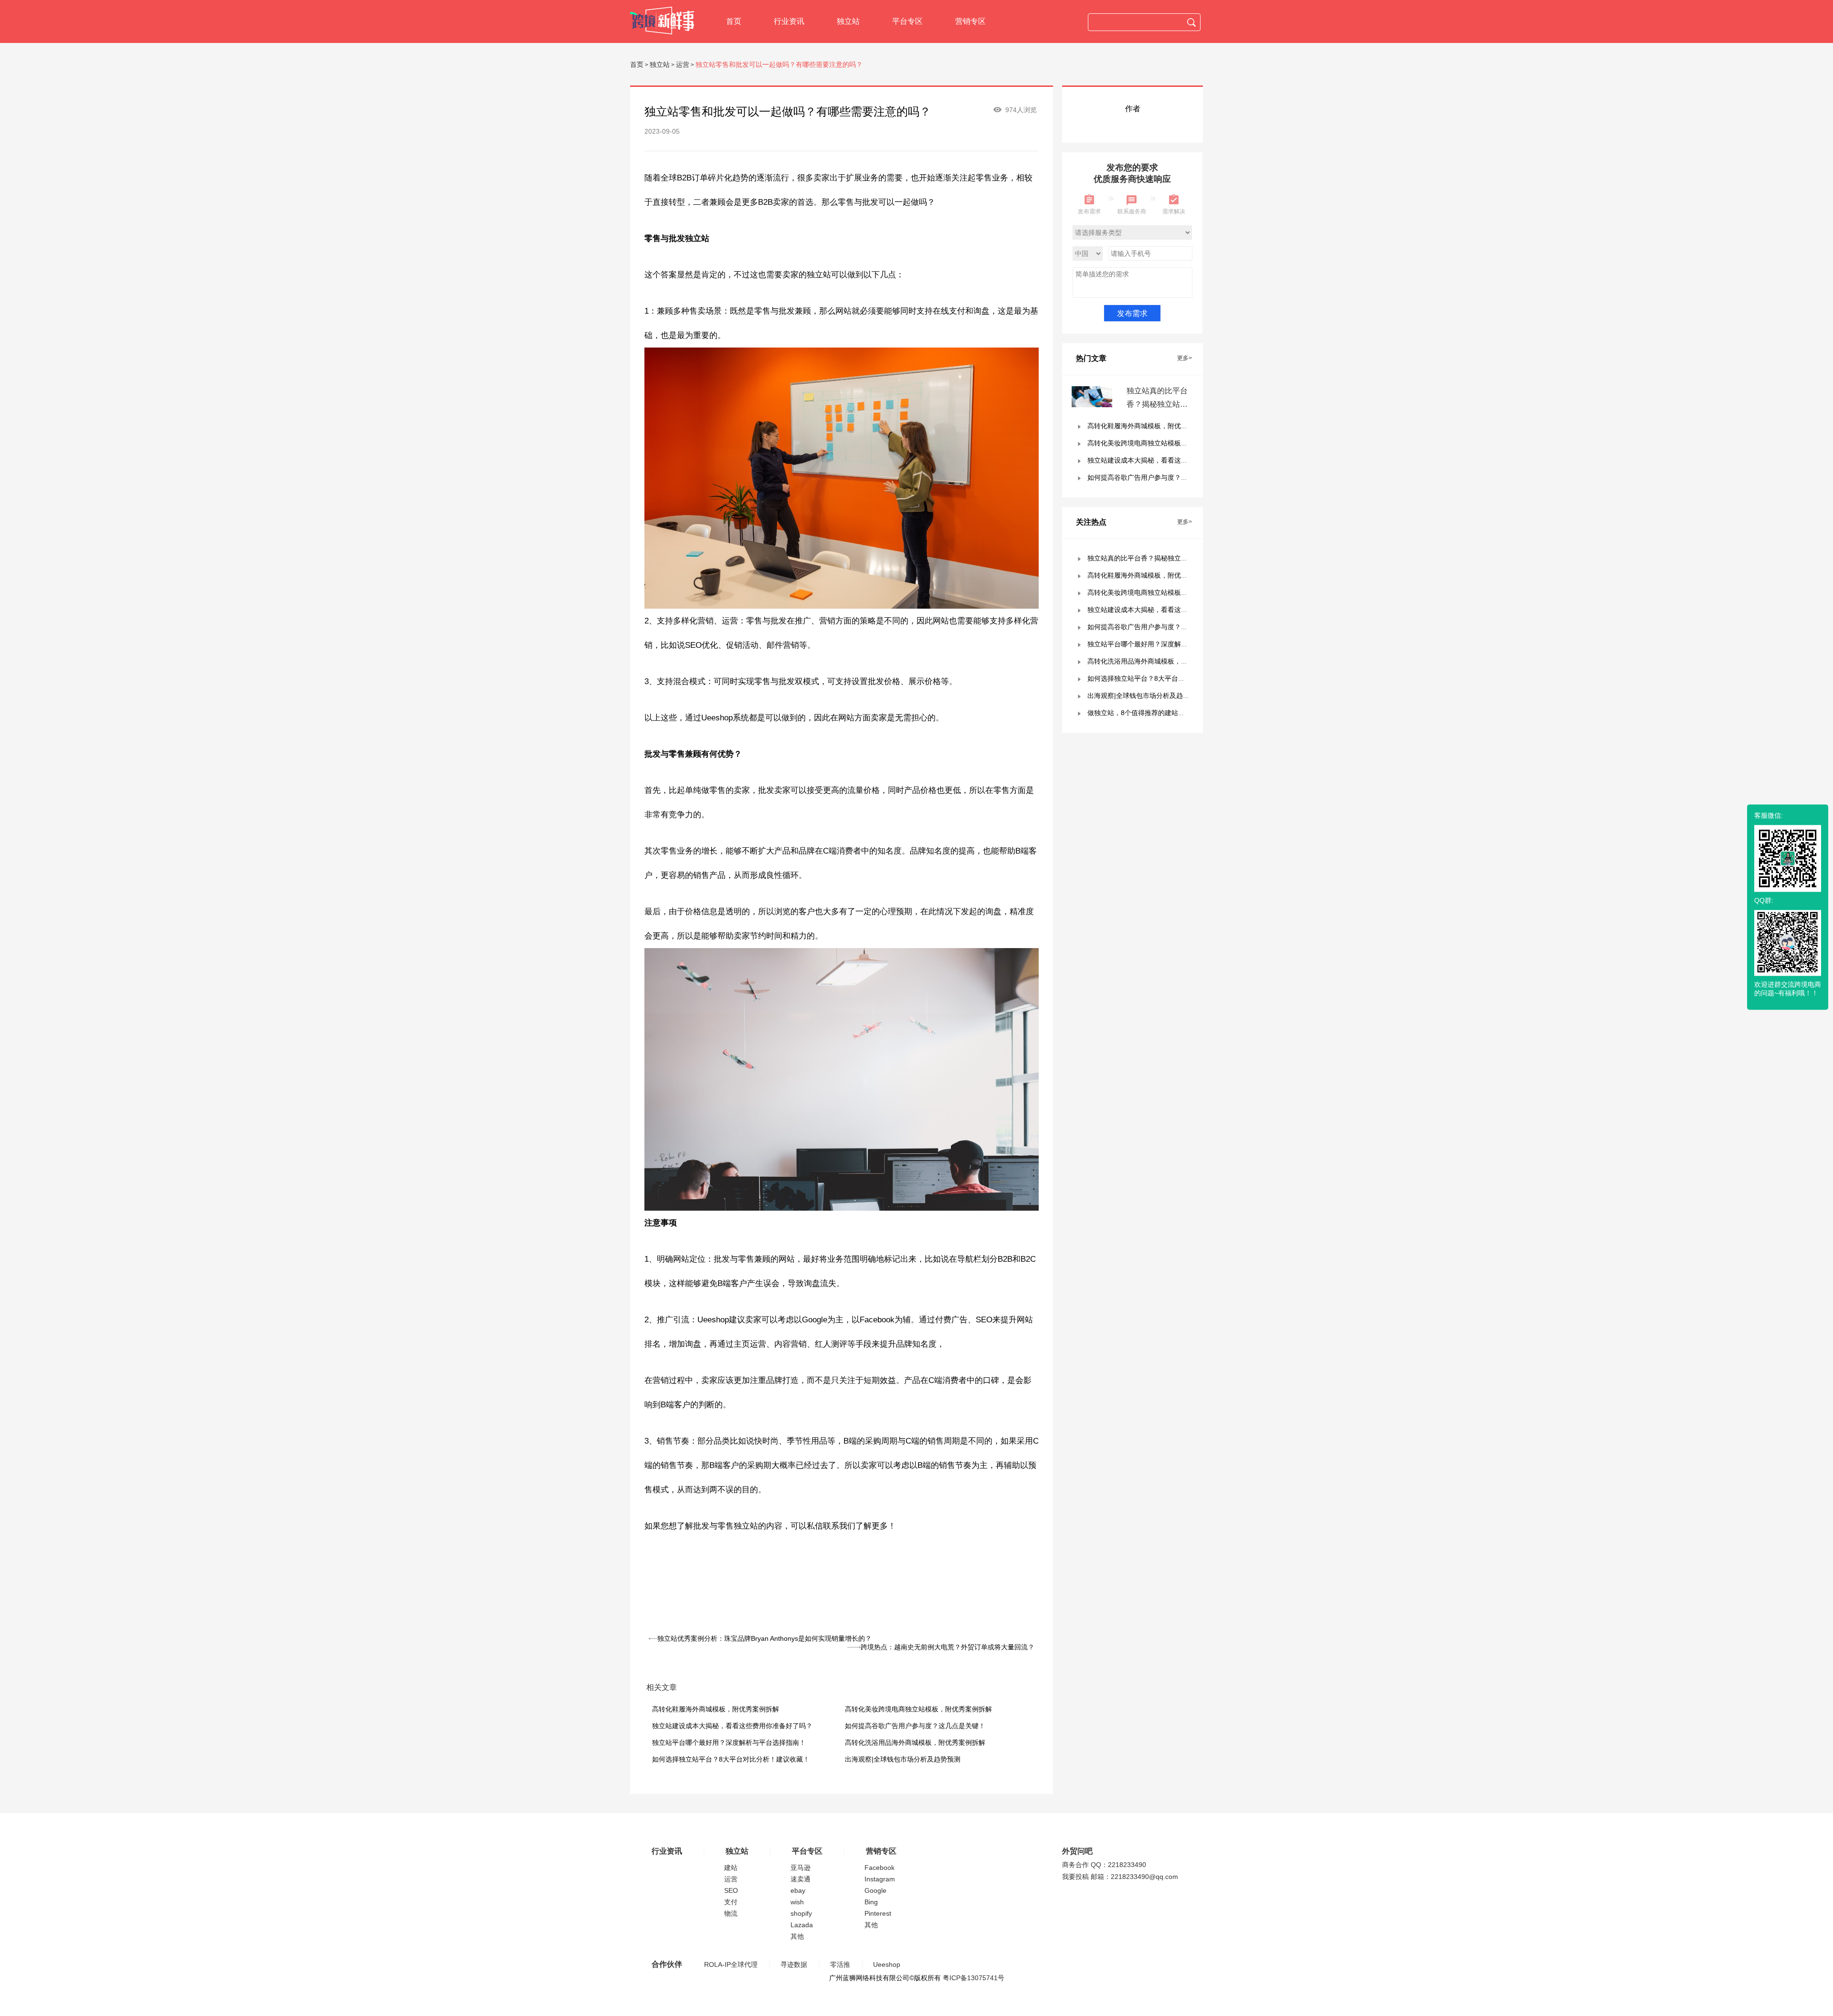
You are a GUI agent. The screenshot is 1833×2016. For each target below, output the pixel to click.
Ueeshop (887, 1964)
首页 (734, 21)
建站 (731, 1868)
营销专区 (970, 21)
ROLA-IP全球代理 (731, 1964)
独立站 (848, 21)
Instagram (880, 1879)
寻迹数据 (794, 1964)
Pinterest (878, 1913)
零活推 (840, 1964)
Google (875, 1890)
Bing (871, 1902)
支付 (731, 1902)
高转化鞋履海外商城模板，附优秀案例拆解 (716, 1709)
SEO (731, 1890)
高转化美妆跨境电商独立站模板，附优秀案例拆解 (918, 1709)
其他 (797, 1936)
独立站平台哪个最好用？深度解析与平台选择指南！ (729, 1742)
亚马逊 (801, 1868)
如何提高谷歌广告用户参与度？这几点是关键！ (915, 1726)
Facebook (880, 1868)
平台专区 (907, 21)
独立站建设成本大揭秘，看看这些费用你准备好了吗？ (732, 1726)
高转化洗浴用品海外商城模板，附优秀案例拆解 (915, 1742)
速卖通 (801, 1879)
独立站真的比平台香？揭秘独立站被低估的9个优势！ (1157, 404)
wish (797, 1902)
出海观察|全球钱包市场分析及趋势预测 (903, 1759)
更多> (1185, 358)
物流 (731, 1913)
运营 (683, 64)
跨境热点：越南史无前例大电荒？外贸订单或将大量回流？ (948, 1647)
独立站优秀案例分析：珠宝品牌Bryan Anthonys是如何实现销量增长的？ (764, 1638)
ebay (798, 1890)
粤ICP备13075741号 (974, 1978)
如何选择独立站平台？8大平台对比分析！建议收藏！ (731, 1759)
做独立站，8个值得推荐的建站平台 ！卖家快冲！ (1160, 713)
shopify (801, 1913)
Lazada (802, 1925)
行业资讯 (789, 21)
